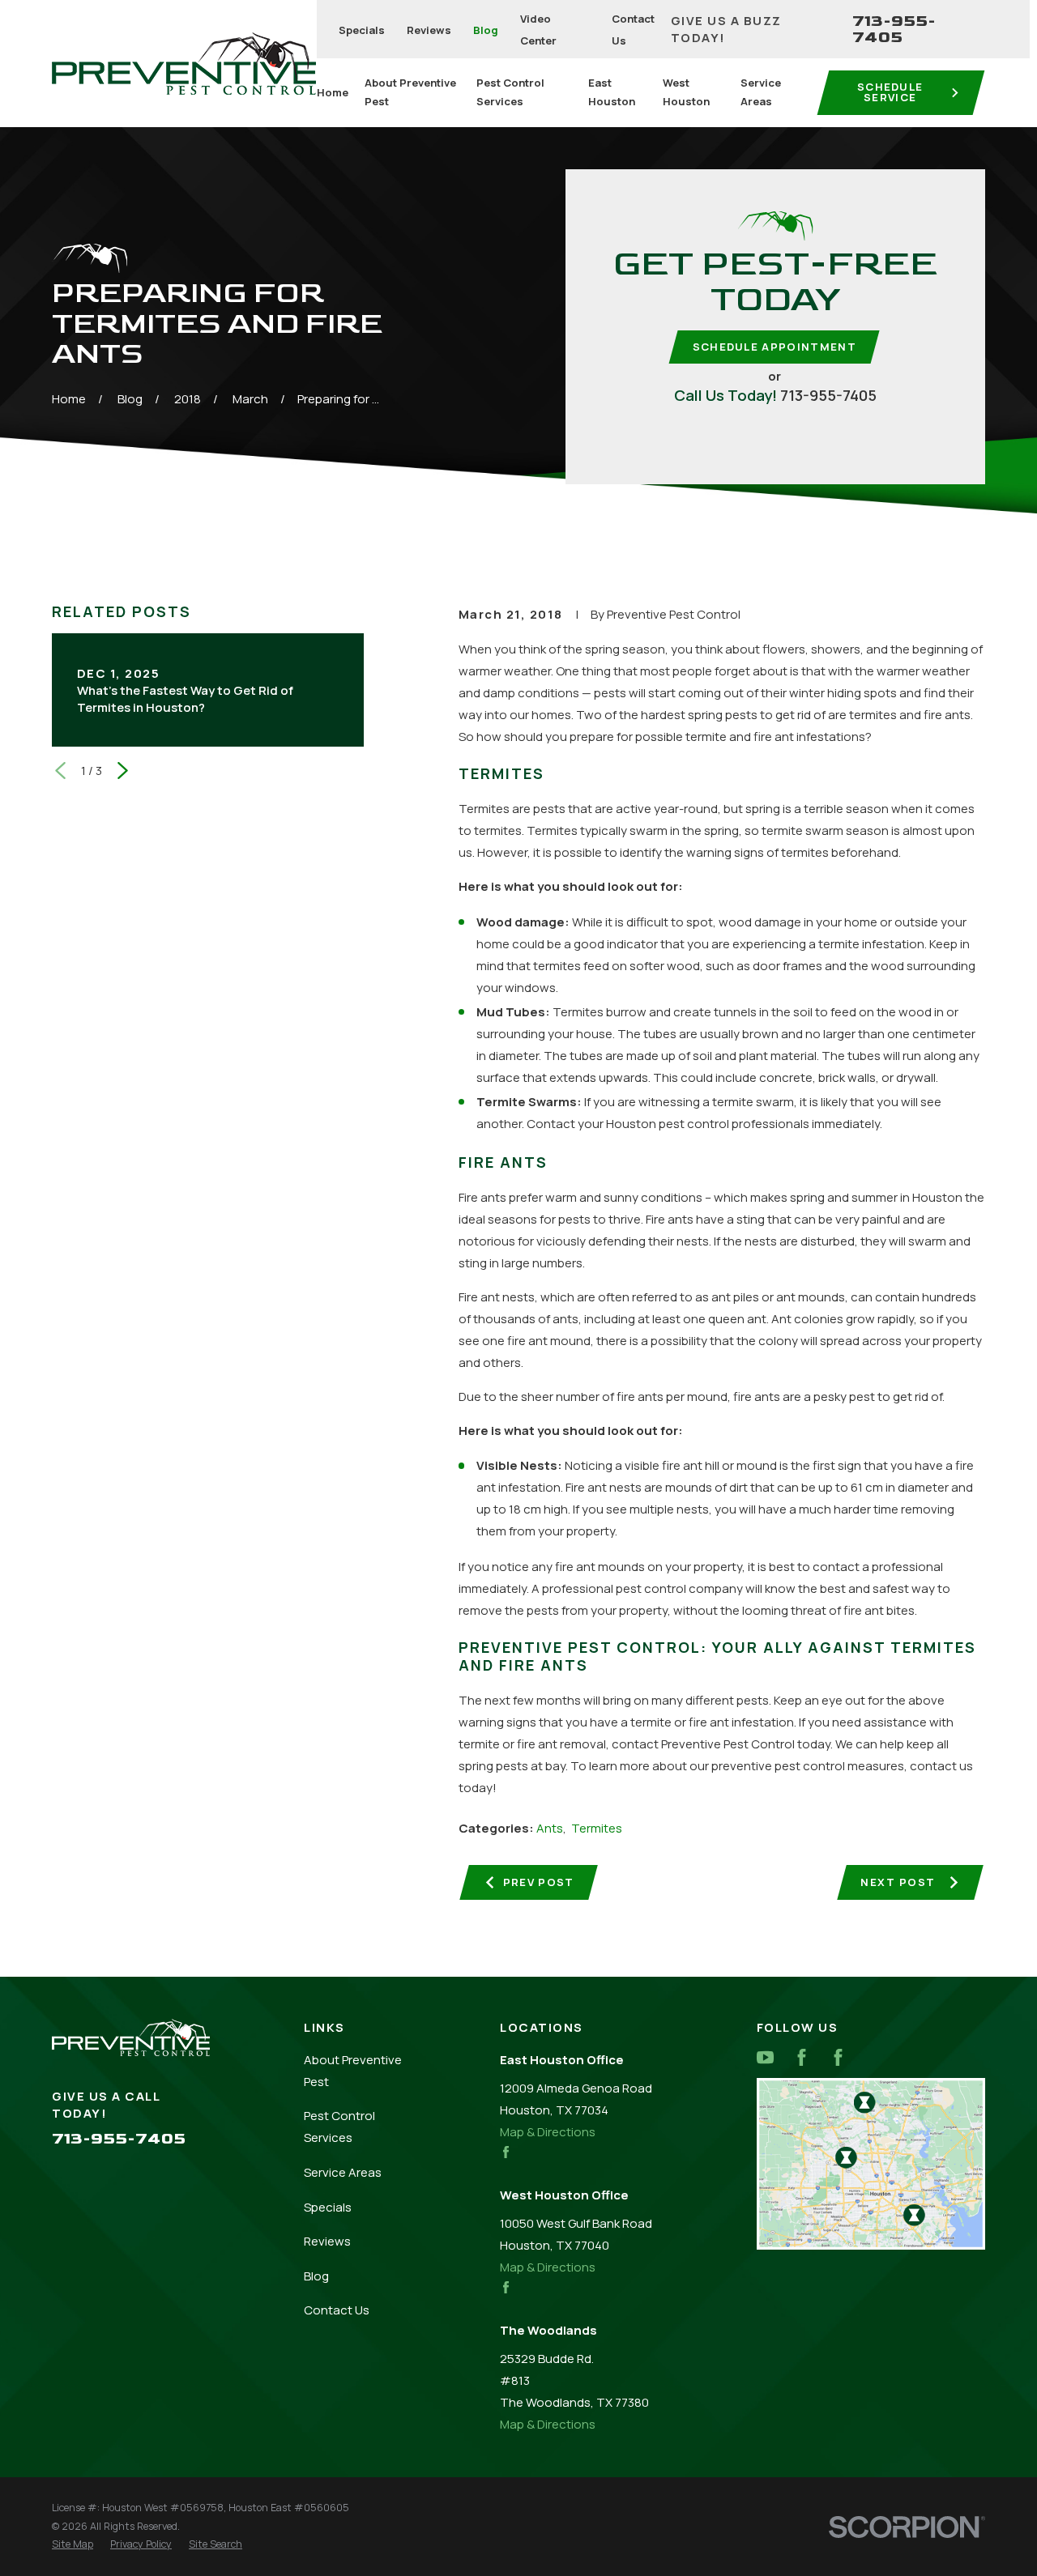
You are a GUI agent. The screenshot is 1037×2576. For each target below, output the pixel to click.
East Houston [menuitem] (612, 92)
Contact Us (337, 2310)
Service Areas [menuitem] (761, 92)
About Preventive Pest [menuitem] (410, 92)
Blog (486, 30)
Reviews (429, 30)
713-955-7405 (894, 29)
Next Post (898, 1882)
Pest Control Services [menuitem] (510, 92)
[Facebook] (802, 2057)
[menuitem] (73, 2545)
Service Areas (343, 2172)
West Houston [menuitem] (686, 92)
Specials (362, 30)
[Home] (184, 64)
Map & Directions (548, 2132)
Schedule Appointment (775, 347)
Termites (597, 1828)
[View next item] (123, 771)
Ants (550, 1828)
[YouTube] (765, 2057)
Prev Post (539, 1882)
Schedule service (890, 92)
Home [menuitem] (333, 92)
